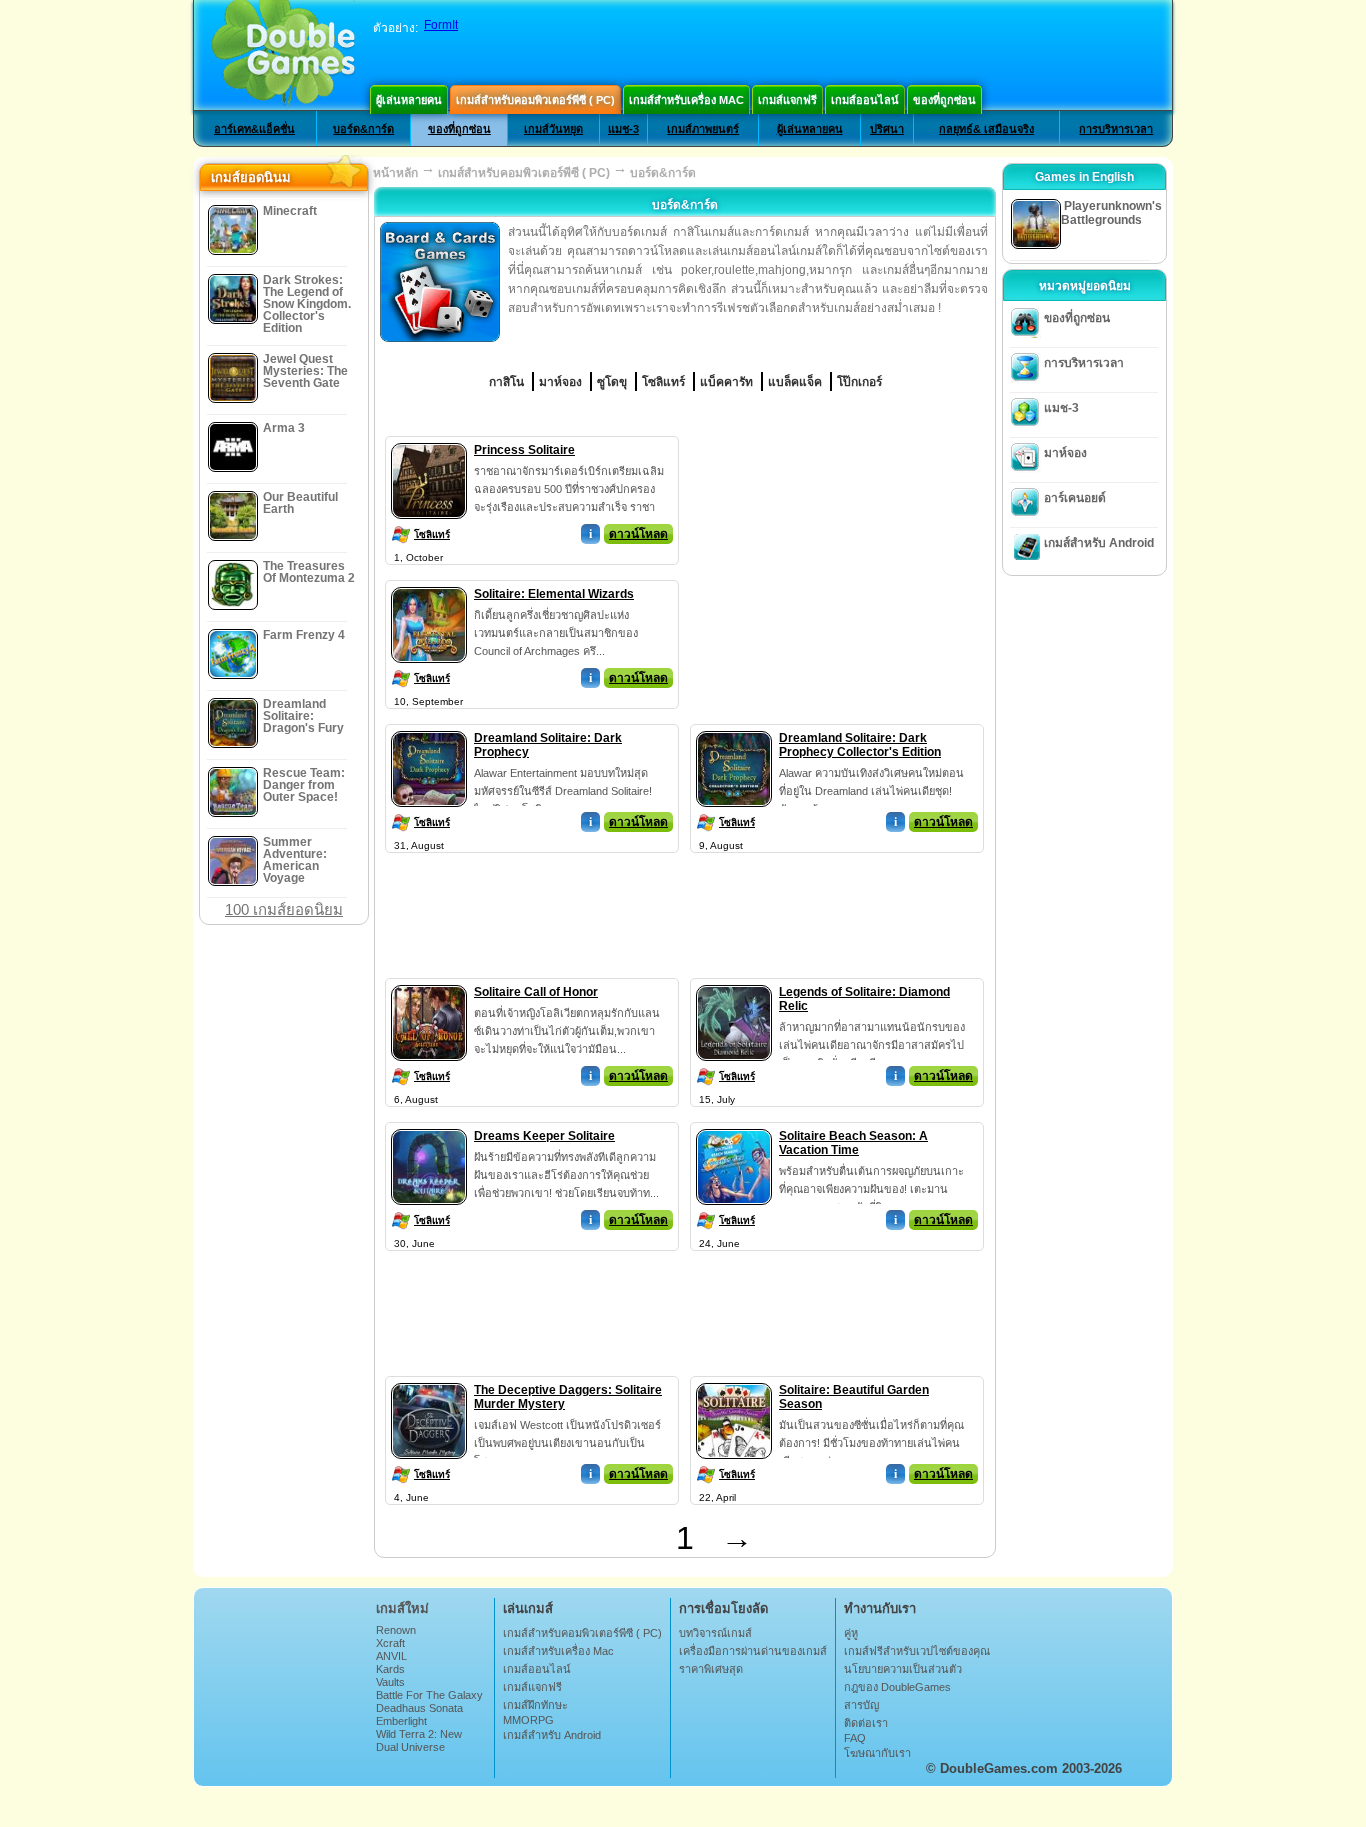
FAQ (855, 1738)
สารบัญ (861, 1705)
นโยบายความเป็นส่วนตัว (903, 1669)
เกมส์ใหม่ (402, 1608)
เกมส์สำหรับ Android (1099, 543)
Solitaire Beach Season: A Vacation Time (853, 1143)
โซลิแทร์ (432, 534)
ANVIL (391, 1656)
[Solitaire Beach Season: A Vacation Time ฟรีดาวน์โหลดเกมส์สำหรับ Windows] (734, 1125)
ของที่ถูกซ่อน (944, 100)
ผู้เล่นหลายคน (409, 100)
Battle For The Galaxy (429, 1695)
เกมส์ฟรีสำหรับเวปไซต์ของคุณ (917, 1651)
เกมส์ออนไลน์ (865, 100)
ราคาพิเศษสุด (711, 1669)
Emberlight (401, 1721)
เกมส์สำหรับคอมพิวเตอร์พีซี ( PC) (535, 100)
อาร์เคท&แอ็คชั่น (254, 129)
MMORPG (528, 1720)
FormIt (441, 25)
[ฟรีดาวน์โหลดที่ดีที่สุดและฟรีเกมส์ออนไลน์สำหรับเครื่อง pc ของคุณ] (283, 55)
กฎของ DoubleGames (897, 1687)
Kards (390, 1669)
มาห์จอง (1065, 453)
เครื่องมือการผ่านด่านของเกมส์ (753, 1651)
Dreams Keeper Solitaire (544, 1136)
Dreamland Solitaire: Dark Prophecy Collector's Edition (860, 745)
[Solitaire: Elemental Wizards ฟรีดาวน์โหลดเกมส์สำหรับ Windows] (429, 583)
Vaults (390, 1682)
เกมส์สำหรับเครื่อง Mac (686, 100)
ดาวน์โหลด (638, 534)
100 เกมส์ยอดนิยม (284, 909)
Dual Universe (410, 1747)
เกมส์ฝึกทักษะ (535, 1705)
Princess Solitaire (524, 450)
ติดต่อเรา (866, 1723)
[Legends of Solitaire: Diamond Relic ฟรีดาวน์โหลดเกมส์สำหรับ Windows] (734, 981)
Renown (396, 1630)
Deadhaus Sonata (419, 1708)
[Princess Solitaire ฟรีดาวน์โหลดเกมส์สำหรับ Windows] (429, 439)
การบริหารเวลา (1116, 129)
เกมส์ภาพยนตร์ (703, 129)
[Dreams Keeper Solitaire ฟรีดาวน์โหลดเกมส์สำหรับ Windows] (429, 1125)
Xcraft (390, 1643)
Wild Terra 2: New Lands (419, 1740)
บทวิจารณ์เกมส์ (715, 1633)
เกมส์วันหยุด (553, 129)
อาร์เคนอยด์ (1075, 498)
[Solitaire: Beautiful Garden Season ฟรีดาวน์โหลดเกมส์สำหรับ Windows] (734, 1379)
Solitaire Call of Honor (536, 992)
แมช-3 (623, 129)
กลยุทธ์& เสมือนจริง (986, 129)
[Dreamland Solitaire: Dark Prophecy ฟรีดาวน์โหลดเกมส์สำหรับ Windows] (429, 727)
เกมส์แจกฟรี (787, 100)
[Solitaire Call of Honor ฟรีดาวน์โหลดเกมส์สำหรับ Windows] (429, 981)
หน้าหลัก (395, 173)
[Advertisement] (838, 561)
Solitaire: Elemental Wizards (554, 594)
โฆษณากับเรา (877, 1753)
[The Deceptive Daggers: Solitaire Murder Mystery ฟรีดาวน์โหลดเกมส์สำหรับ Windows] (429, 1379)
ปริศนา (887, 129)
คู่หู (851, 1633)
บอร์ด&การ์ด (363, 129)
